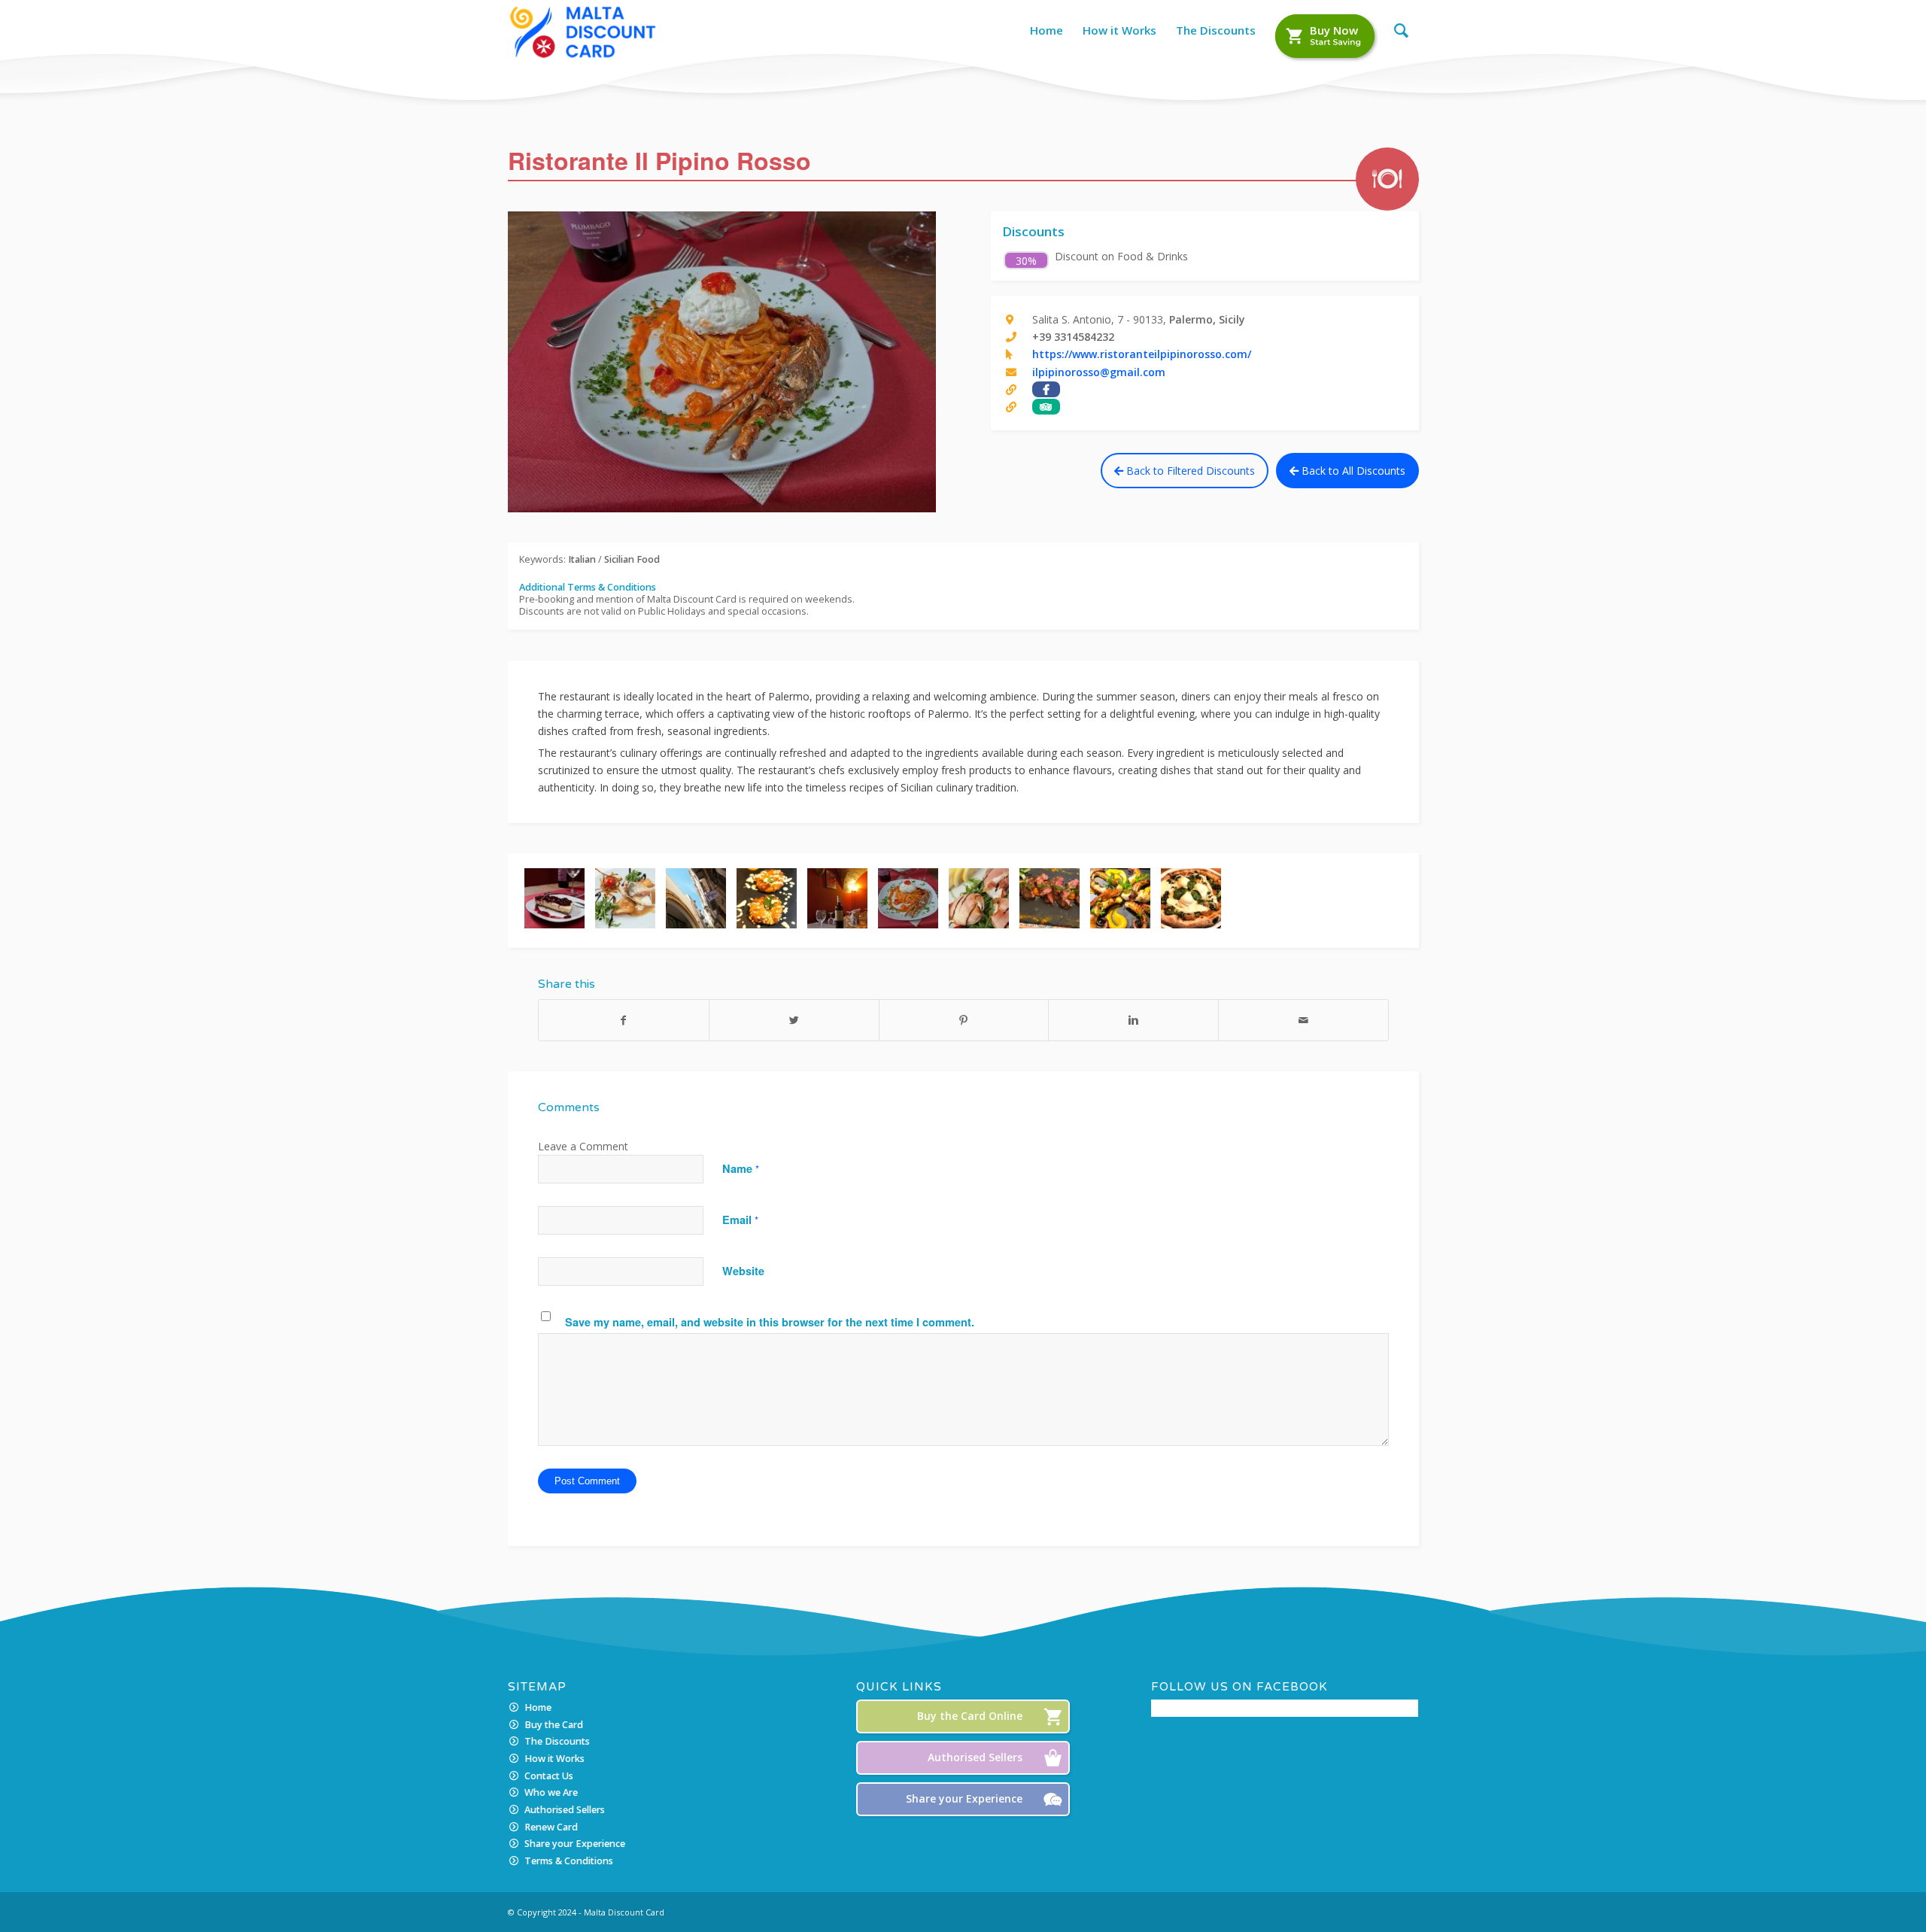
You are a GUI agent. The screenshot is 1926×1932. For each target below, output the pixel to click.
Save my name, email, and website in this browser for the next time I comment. (770, 1322)
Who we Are (551, 1792)
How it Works (554, 1759)
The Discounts (557, 1741)
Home (538, 1707)
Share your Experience (575, 1844)
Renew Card (551, 1827)
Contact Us (549, 1776)
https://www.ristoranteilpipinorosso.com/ (1142, 354)
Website (743, 1271)
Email (740, 1220)
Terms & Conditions (569, 1861)
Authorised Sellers (565, 1810)
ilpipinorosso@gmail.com (1099, 372)
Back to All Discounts (1352, 471)
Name (741, 1168)
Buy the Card (554, 1725)
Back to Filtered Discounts (1189, 471)
